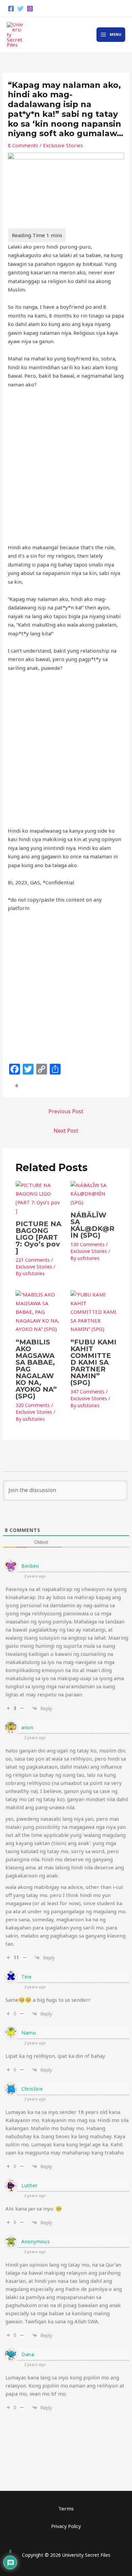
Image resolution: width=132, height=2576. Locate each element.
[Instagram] (30, 9)
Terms (66, 2508)
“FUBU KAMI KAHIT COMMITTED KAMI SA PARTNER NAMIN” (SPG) (93, 1362)
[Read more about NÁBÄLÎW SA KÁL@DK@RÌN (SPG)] (94, 1193)
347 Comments (87, 1392)
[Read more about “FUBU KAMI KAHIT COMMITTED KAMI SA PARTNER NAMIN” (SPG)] (94, 1311)
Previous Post (66, 1111)
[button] (122, 8)
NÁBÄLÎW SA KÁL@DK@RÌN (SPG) (92, 1225)
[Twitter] (20, 9)
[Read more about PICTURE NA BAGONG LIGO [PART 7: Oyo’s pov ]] (39, 1197)
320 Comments (33, 1405)
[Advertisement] (66, 466)
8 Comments (23, 145)
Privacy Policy (66, 2526)
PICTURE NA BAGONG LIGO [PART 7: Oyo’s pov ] (38, 1237)
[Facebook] (11, 9)
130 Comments (87, 1244)
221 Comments (33, 1260)
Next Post (66, 1131)
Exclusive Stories (63, 145)
